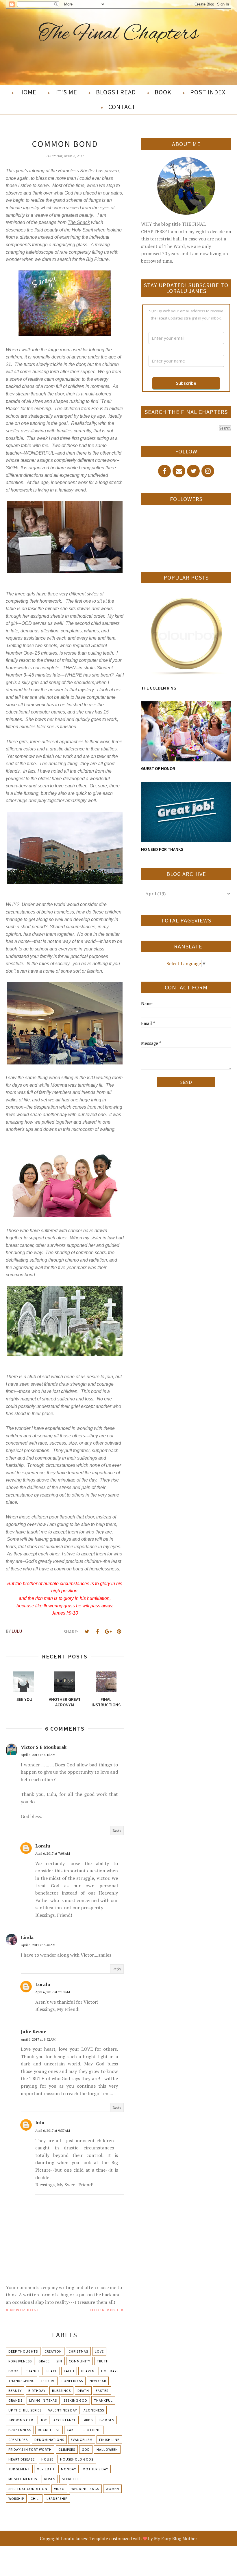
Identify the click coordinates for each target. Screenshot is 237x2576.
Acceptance (65, 2420)
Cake (71, 2430)
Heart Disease (22, 2459)
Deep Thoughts (23, 2351)
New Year (98, 2381)
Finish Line (109, 2440)
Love (99, 2351)
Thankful (103, 2400)
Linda (27, 1937)
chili (35, 2499)
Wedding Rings (85, 2489)
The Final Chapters (119, 34)
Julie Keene (34, 2031)
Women (112, 2489)
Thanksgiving (22, 2381)
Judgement (19, 2469)
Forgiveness (20, 2361)
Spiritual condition (28, 2489)
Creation (53, 2351)
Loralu (43, 1846)
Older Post (105, 2310)
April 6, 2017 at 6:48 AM (38, 1945)
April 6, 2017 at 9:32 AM (38, 2039)
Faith (69, 2371)
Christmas (78, 2351)
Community (79, 2361)
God (86, 2449)
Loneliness (72, 2381)
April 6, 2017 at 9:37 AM (53, 2131)
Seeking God (75, 2400)
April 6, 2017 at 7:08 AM (53, 1853)
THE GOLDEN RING (159, 688)
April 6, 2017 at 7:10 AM (53, 1992)
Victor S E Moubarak (44, 1747)
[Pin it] (119, 1632)
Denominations (49, 2440)
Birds (88, 2420)
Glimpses (67, 2449)
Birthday (37, 2391)
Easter (102, 2391)
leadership (57, 2499)
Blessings (61, 2391)
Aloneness (94, 2410)
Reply (117, 1830)
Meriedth (46, 2469)
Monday (68, 2469)
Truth (103, 2361)
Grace (44, 2361)
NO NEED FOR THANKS (162, 849)
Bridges (107, 2420)
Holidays (110, 2371)
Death (83, 2391)
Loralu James (74, 2538)
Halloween (107, 2449)
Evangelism (82, 2440)
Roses (50, 2479)
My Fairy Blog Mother (176, 2538)
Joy (43, 2420)
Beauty (15, 2391)
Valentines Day (63, 2410)
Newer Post (25, 2310)
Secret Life (72, 2479)
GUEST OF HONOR (158, 768)
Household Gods (77, 2459)
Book (14, 2371)
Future (48, 2381)
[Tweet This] (87, 1632)
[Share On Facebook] (97, 1632)
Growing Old (21, 2420)
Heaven (88, 2371)
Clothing (92, 2430)
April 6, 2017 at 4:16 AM (38, 1755)
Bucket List (49, 2430)
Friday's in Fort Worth (30, 2449)
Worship (16, 2499)
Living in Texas (43, 2400)
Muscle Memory (23, 2479)
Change (33, 2371)
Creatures (18, 2440)
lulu (40, 2123)
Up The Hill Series (25, 2410)
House (47, 2459)
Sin (59, 2361)
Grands (15, 2400)
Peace (52, 2371)
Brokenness (20, 2430)
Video (59, 2489)
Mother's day (95, 2469)
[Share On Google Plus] (108, 1632)
